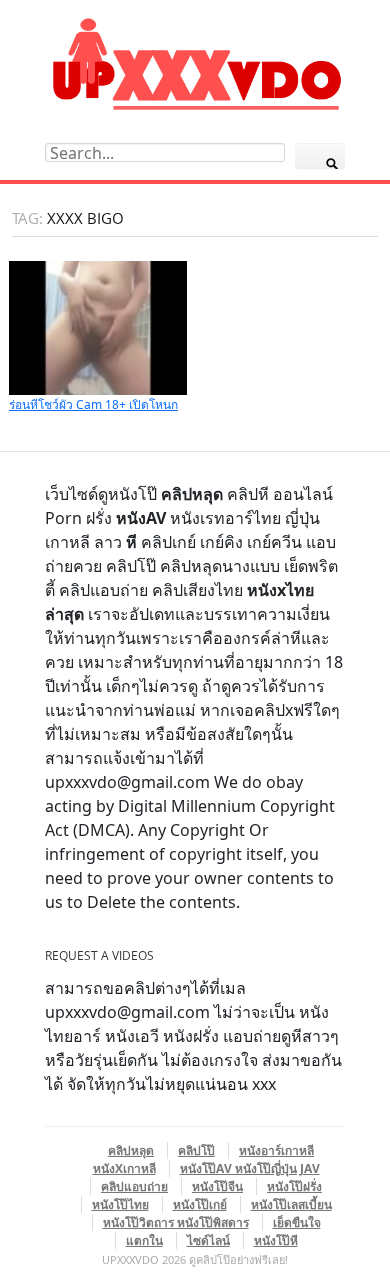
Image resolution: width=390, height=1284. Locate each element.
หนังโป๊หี (276, 1240)
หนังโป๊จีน (217, 1186)
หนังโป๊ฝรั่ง (294, 1186)
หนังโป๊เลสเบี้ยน (291, 1204)
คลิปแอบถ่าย (134, 1186)
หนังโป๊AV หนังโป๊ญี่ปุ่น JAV (250, 1168)
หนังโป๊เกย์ (200, 1204)
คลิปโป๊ (196, 1150)
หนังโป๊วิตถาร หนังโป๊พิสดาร (176, 1222)
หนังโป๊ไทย (120, 1204)
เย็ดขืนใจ (297, 1222)
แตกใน (144, 1240)
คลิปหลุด (131, 1150)
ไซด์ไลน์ (208, 1240)
